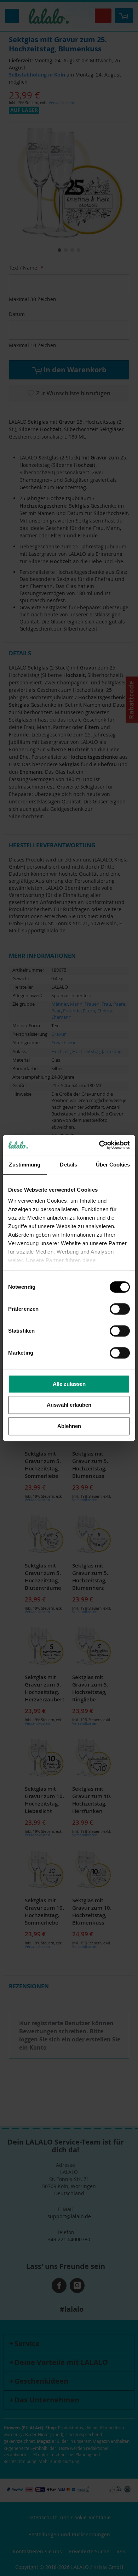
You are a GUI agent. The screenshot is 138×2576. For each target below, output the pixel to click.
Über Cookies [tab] (113, 1165)
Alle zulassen (69, 1384)
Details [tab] (68, 1165)
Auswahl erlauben (69, 1405)
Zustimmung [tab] (25, 1165)
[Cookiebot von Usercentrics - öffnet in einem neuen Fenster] (99, 1145)
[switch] (120, 1310)
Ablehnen (69, 1426)
